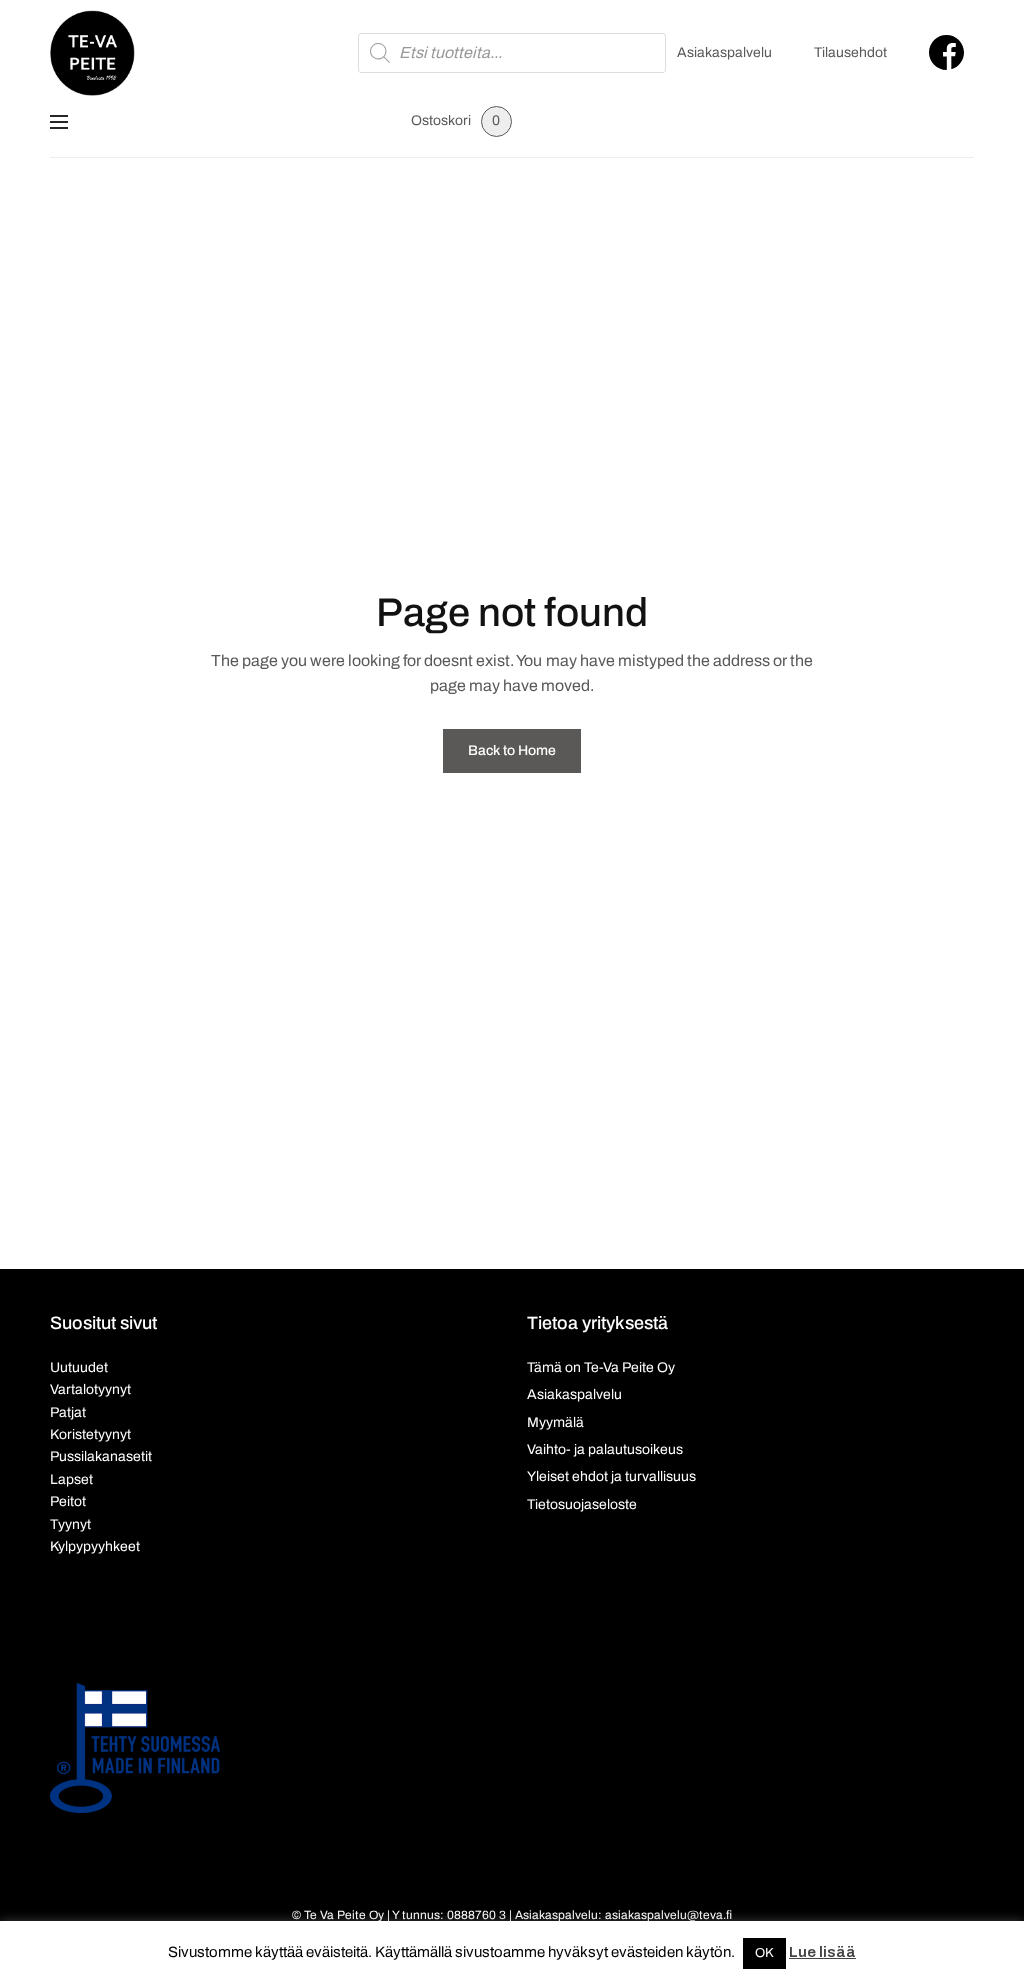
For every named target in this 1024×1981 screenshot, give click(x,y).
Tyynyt (70, 1524)
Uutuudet (79, 1367)
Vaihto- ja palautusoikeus (605, 1449)
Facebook (946, 52)
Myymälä (555, 1422)
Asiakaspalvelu (724, 52)
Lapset (71, 1479)
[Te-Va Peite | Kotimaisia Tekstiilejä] (92, 53)
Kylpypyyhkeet (95, 1546)
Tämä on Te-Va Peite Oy (601, 1367)
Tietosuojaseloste (582, 1504)
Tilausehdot (850, 52)
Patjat (68, 1412)
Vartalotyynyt (90, 1389)
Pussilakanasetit (101, 1456)
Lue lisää (822, 1952)
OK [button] (764, 1953)
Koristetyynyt (90, 1434)
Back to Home (512, 750)
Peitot (68, 1501)
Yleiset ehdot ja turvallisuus (611, 1476)
